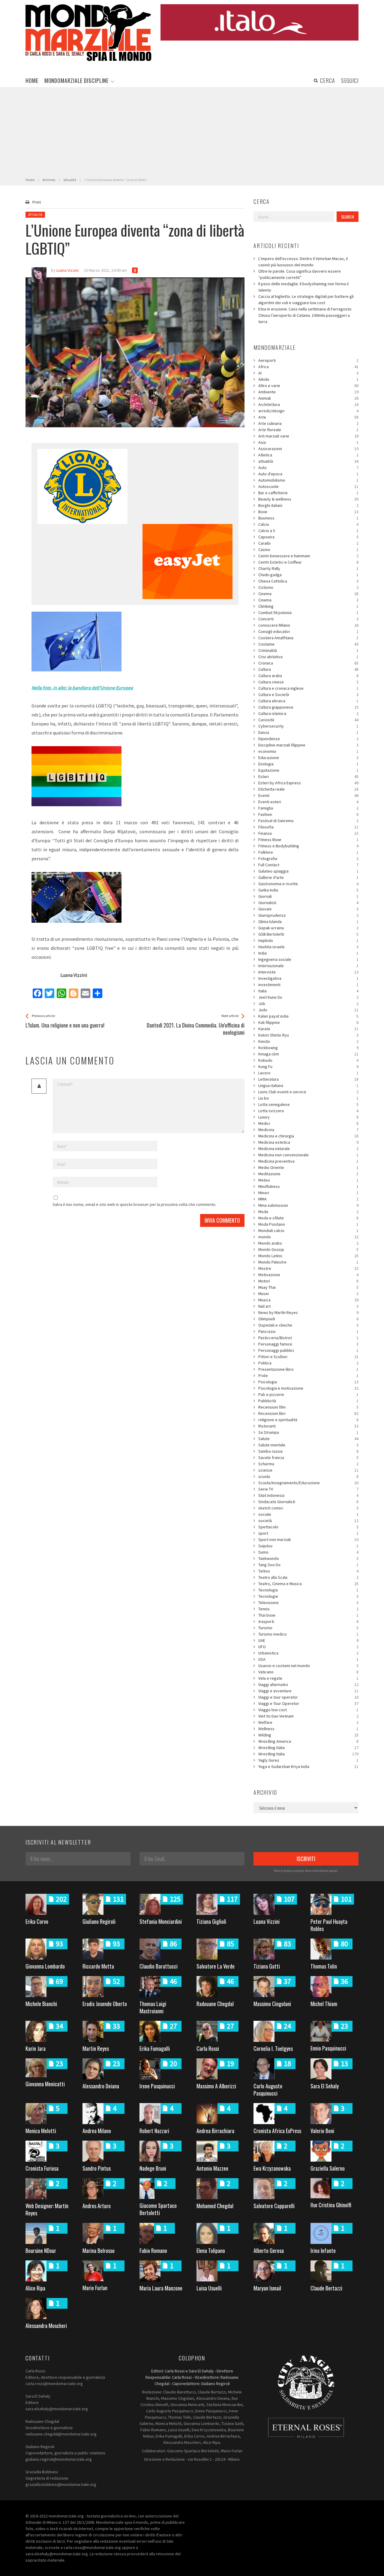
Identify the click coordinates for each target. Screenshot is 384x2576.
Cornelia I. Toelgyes (273, 2048)
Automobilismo (308, 480)
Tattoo (308, 1571)
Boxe (308, 512)
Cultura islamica (308, 713)
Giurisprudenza (308, 915)
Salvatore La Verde (216, 1966)
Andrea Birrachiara (215, 2131)
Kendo (308, 1041)
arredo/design (308, 411)
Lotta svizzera (308, 1111)
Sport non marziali (308, 1539)
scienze (308, 1470)
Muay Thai (308, 1287)
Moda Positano (308, 1224)
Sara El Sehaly (325, 2086)
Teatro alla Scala (308, 1577)
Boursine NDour (41, 2251)
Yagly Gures (308, 1760)
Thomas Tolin (324, 1966)
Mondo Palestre (308, 1262)
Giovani (308, 909)
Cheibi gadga (308, 575)
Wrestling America (308, 1741)
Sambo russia (308, 1451)
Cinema (308, 594)
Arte (308, 417)
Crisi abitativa (308, 657)
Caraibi (308, 543)
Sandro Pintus (97, 2168)
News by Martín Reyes (308, 1312)
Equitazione (308, 770)
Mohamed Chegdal (215, 2206)
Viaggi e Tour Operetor (308, 1703)
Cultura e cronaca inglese (308, 688)
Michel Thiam (324, 2004)
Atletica (308, 455)
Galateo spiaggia (308, 871)
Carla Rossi (208, 2048)
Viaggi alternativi (308, 1685)
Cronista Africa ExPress (277, 2131)
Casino (308, 549)
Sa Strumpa (308, 1432)
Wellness (308, 1729)
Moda (308, 1212)
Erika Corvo (37, 1921)
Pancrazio (308, 1331)
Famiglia (308, 808)
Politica (308, 1363)
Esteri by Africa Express (308, 783)
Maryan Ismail (267, 2288)
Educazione (308, 758)
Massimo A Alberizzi (216, 2086)
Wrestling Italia (308, 1748)
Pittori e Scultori (308, 1357)
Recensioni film (308, 1407)
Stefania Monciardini (161, 1921)
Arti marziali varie (308, 436)
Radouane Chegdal (215, 2004)
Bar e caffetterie (308, 493)
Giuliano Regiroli (99, 1921)
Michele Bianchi (41, 2004)
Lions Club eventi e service (308, 1092)
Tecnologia (308, 1590)
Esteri (308, 776)
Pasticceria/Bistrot (308, 1338)
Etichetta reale (308, 789)
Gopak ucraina (308, 928)
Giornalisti (308, 903)
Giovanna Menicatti (45, 2084)
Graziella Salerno (328, 2168)
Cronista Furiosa (42, 2168)
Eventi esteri (308, 802)
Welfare (308, 1722)
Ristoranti (308, 1426)
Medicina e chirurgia (308, 1136)
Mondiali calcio (308, 1230)
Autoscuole (308, 486)
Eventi (308, 795)
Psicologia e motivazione (308, 1388)
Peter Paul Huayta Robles (329, 1925)
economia (308, 751)
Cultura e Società (308, 695)
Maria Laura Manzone (161, 2288)
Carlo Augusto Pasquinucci (268, 2090)
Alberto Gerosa (269, 2251)
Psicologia (308, 1382)
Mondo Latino (308, 1256)
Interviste (308, 972)
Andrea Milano (97, 2131)
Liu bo (308, 1098)
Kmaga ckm (308, 1054)
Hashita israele (308, 947)
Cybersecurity (308, 726)
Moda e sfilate (308, 1218)
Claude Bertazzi (326, 2288)
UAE (308, 1640)
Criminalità (308, 650)
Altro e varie (308, 386)
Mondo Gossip (308, 1249)
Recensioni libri (308, 1413)
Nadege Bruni (153, 2168)
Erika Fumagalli (155, 2048)
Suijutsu (308, 1546)
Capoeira (308, 537)
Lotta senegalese (308, 1104)
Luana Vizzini (267, 1921)
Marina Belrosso (99, 2251)
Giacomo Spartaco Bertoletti (158, 2209)
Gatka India (308, 890)
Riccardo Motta (98, 1966)
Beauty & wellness (308, 499)
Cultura (308, 669)
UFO (308, 1647)
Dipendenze (308, 739)
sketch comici (308, 1508)
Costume (308, 644)
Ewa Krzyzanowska (272, 2168)
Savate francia (308, 1458)
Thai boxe (308, 1615)
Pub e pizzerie (308, 1394)
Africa (308, 367)
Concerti (308, 619)
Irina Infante (323, 2251)
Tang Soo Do (308, 1565)
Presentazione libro (308, 1369)
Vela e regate (308, 1678)
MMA (308, 1199)
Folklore (308, 852)
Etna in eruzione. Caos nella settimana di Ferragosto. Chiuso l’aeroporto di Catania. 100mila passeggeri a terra (305, 315)
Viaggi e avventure (308, 1691)
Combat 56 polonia (308, 613)
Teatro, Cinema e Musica (308, 1584)
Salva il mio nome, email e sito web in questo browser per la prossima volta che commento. (134, 1204)
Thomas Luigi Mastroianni (153, 2007)
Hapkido (308, 940)
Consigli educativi (308, 631)
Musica (308, 1300)
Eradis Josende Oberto (105, 2004)
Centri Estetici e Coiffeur (308, 562)
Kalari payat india (308, 1016)
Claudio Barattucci (159, 1966)
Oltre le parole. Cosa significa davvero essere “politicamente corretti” (300, 274)
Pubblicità (308, 1401)
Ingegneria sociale (308, 959)
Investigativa (308, 978)
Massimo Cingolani (272, 2004)
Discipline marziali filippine (308, 745)
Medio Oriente (308, 1167)
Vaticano (308, 1672)
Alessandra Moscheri (46, 2326)
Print (37, 202)
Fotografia (308, 858)
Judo (308, 1010)
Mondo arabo (308, 1243)
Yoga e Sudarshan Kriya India (308, 1766)
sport (308, 1533)
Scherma (308, 1464)
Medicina (308, 1130)
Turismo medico (308, 1634)
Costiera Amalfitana (308, 638)
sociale (308, 1514)
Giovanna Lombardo (45, 1966)
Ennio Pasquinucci (328, 2048)
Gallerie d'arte (308, 877)
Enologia (308, 764)
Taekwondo (308, 1558)
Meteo (308, 1180)
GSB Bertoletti (308, 934)
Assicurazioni (308, 449)
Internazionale (308, 966)
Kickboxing (308, 1048)
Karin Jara (36, 2048)
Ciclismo (308, 587)
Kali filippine (308, 1022)
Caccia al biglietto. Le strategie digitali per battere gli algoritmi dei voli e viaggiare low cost (306, 300)
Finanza (308, 833)
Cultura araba (308, 676)
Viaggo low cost (308, 1710)
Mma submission (308, 1205)
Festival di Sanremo (308, 821)
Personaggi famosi (308, 1344)
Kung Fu (308, 1067)
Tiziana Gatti (267, 1966)
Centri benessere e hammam (308, 556)
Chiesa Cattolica (308, 581)
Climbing (308, 606)
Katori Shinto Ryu (308, 1035)
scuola (308, 1476)
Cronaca (308, 663)
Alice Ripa (35, 2288)
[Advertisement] (192, 132)
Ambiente (308, 392)
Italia (308, 991)
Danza (308, 732)
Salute (308, 1439)
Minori (308, 1193)
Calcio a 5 (308, 531)
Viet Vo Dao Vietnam (308, 1716)
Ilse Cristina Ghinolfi (331, 2205)
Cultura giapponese (308, 707)
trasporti (308, 1621)
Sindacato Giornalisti (308, 1502)
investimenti (308, 985)
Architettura (308, 404)
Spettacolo (308, 1527)
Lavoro (308, 1073)
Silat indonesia (308, 1495)
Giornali (308, 896)
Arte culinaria (308, 423)
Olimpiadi (308, 1319)
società (308, 1521)
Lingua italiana (308, 1085)
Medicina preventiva (308, 1161)
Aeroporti (308, 360)
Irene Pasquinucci (157, 2086)
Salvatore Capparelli (274, 2206)
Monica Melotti (41, 2131)
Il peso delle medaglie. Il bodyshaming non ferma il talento (303, 287)
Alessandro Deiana (101, 2086)
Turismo (308, 1628)
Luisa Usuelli (209, 2288)
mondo (308, 1237)
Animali (308, 398)
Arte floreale (308, 430)
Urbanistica (308, 1653)
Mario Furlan (95, 2288)
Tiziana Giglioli (211, 1921)
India (308, 953)
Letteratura (308, 1079)
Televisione (308, 1603)
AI (308, 373)
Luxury (308, 1117)
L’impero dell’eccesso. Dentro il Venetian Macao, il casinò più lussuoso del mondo (303, 262)
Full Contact (308, 865)
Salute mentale (308, 1445)
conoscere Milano (308, 625)
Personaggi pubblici (308, 1350)
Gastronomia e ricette (308, 884)
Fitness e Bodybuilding (308, 846)
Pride (308, 1376)
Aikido (308, 379)
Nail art (308, 1306)
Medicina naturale (308, 1149)
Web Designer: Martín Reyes (47, 2209)
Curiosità (308, 720)
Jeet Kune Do (308, 997)
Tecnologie (308, 1596)
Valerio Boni (322, 2131)
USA (308, 1659)
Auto (308, 468)
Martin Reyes (96, 2048)
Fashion (308, 814)
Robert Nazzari (154, 2131)
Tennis (308, 1609)
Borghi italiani (308, 505)
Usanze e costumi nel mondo (308, 1666)
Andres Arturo (97, 2206)
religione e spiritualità (308, 1420)
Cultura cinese (308, 682)
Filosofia (308, 827)
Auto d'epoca (308, 474)
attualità (35, 215)
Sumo (308, 1552)
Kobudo (308, 1060)
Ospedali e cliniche (308, 1325)
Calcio (308, 524)
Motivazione (308, 1275)
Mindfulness (308, 1186)
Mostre (308, 1268)
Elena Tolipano (211, 2251)
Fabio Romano (153, 2251)
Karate (308, 1029)
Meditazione (308, 1174)
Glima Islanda (308, 922)
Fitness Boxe (308, 840)
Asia (308, 442)
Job (308, 1003)
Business (308, 518)
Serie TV (308, 1489)
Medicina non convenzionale (308, 1155)
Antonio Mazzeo (212, 2168)
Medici (308, 1123)
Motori (308, 1281)
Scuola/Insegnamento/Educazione (308, 1483)
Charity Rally (308, 568)
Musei (308, 1294)
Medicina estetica (308, 1142)
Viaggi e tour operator (308, 1697)
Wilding (308, 1735)
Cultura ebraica (308, 701)
